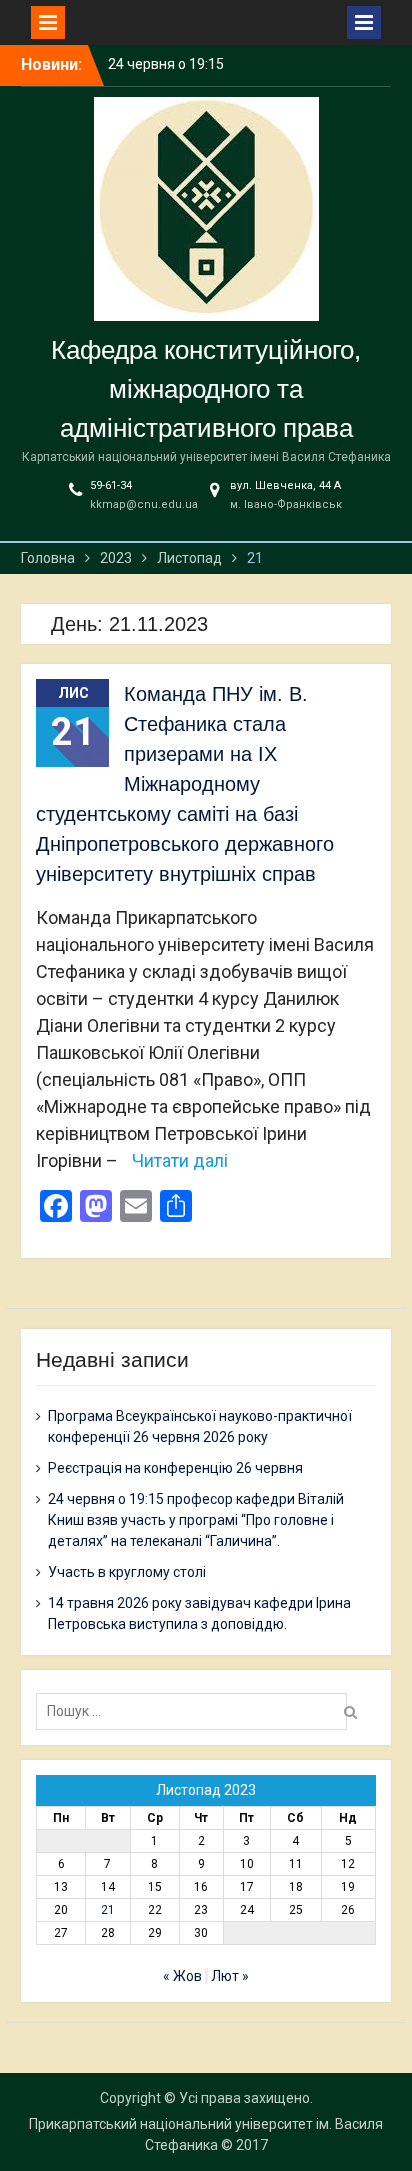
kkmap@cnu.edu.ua (144, 504)
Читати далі (180, 1160)
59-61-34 (111, 485)
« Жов (182, 1976)
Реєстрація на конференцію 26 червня (175, 1468)
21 (108, 1910)
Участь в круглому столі (127, 1572)
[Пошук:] (196, 1711)
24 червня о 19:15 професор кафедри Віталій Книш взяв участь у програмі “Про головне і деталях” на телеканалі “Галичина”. (196, 1520)
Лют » (230, 1976)
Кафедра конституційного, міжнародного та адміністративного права (206, 389)
